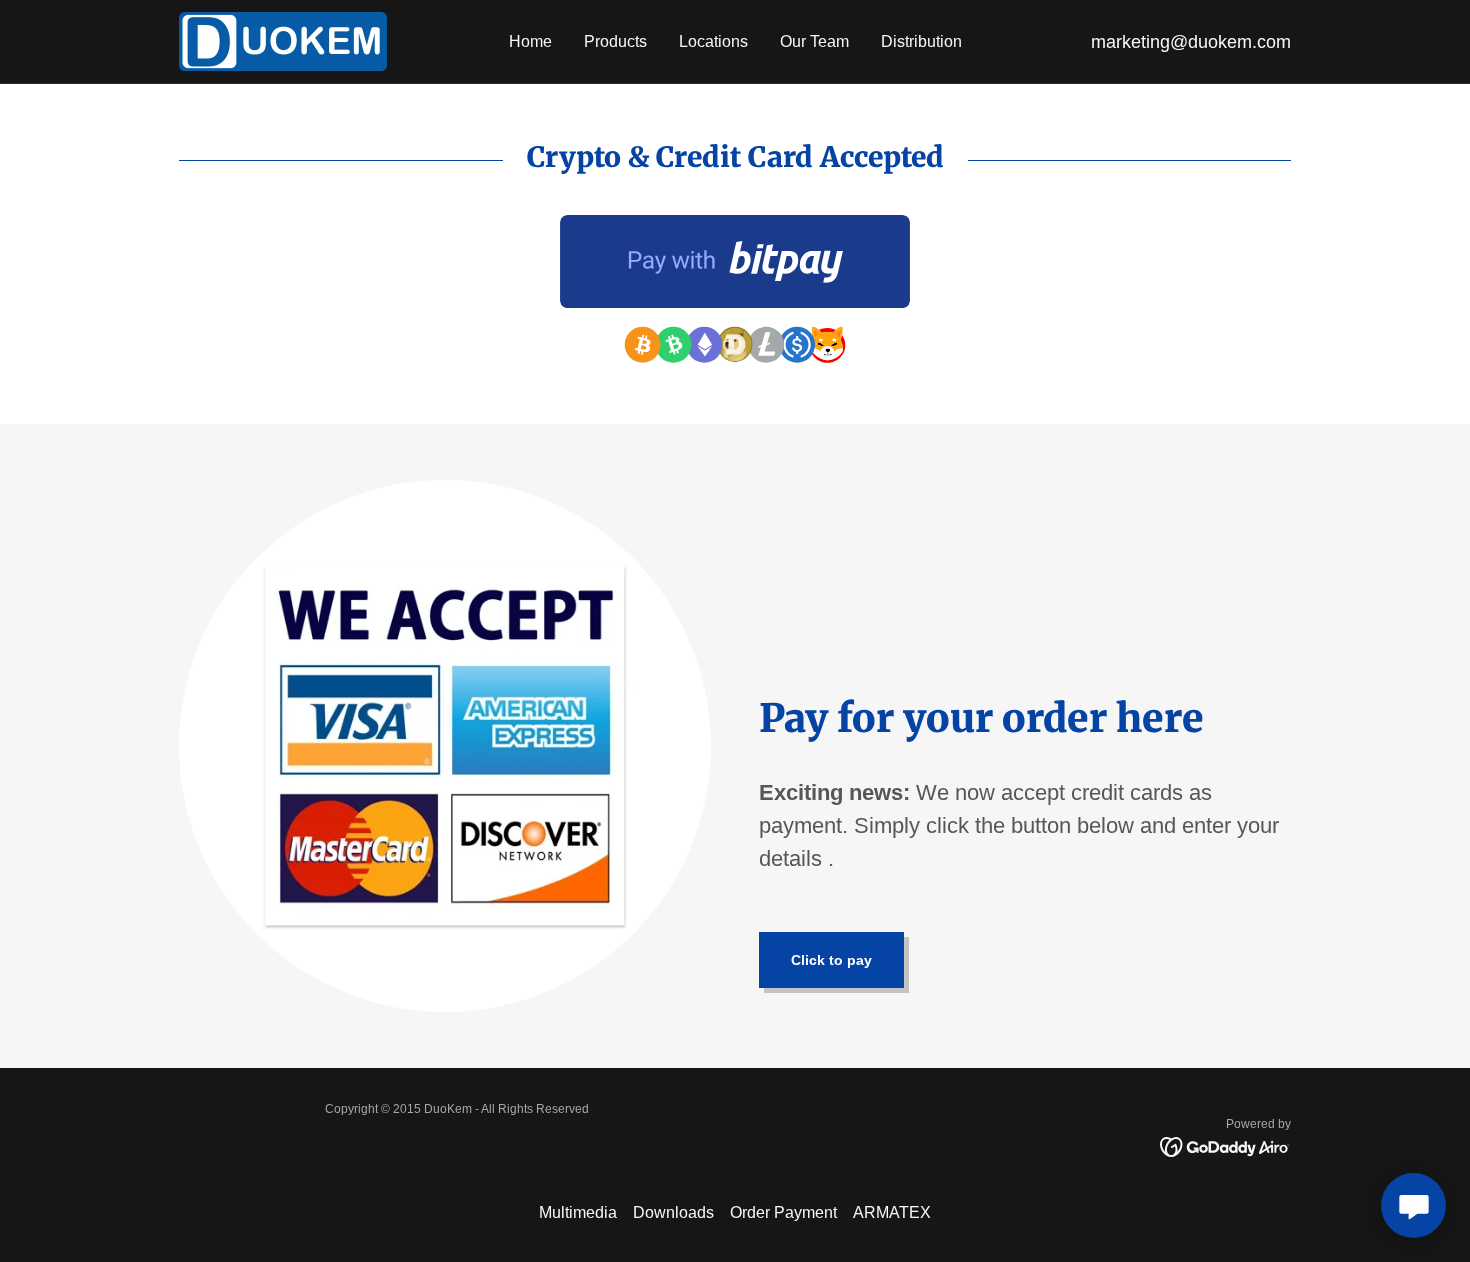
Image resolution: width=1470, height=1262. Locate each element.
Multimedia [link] (578, 1212)
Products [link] (615, 41)
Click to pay (831, 960)
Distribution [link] (921, 41)
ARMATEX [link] (892, 1212)
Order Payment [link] (783, 1212)
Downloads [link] (673, 1212)
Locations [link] (713, 41)
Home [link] (530, 41)
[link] (283, 40)
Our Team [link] (814, 41)
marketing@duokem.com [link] (1191, 42)
